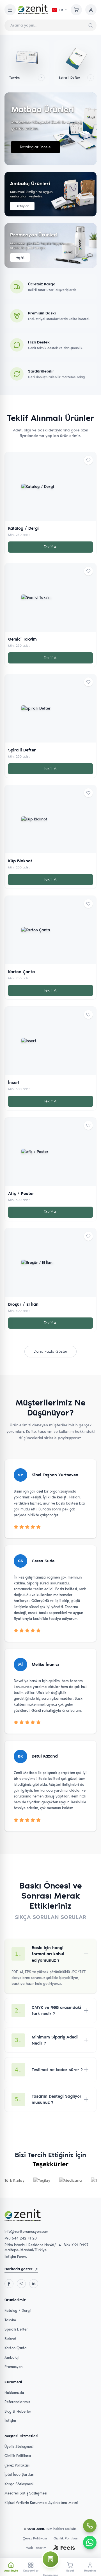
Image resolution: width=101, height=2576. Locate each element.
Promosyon (13, 2367)
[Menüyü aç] (10, 10)
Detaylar (22, 206)
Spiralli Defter (16, 2329)
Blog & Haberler (18, 2411)
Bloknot (11, 2339)
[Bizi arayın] (90, 2526)
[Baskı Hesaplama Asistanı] (50, 2559)
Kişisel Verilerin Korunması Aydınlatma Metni (41, 2503)
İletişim (10, 2421)
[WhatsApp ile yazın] (90, 2542)
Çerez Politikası (17, 2465)
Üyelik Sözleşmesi (19, 2447)
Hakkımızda (14, 2393)
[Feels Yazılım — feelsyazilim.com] (64, 2548)
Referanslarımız (17, 2402)
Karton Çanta (16, 2348)
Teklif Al (50, 547)
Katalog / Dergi (18, 2311)
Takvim (10, 2320)
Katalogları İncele (35, 147)
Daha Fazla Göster (50, 1351)
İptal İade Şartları (19, 2474)
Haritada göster (21, 2269)
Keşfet (20, 257)
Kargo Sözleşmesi (19, 2484)
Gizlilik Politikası (18, 2456)
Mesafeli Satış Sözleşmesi (26, 2493)
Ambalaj (12, 2357)
